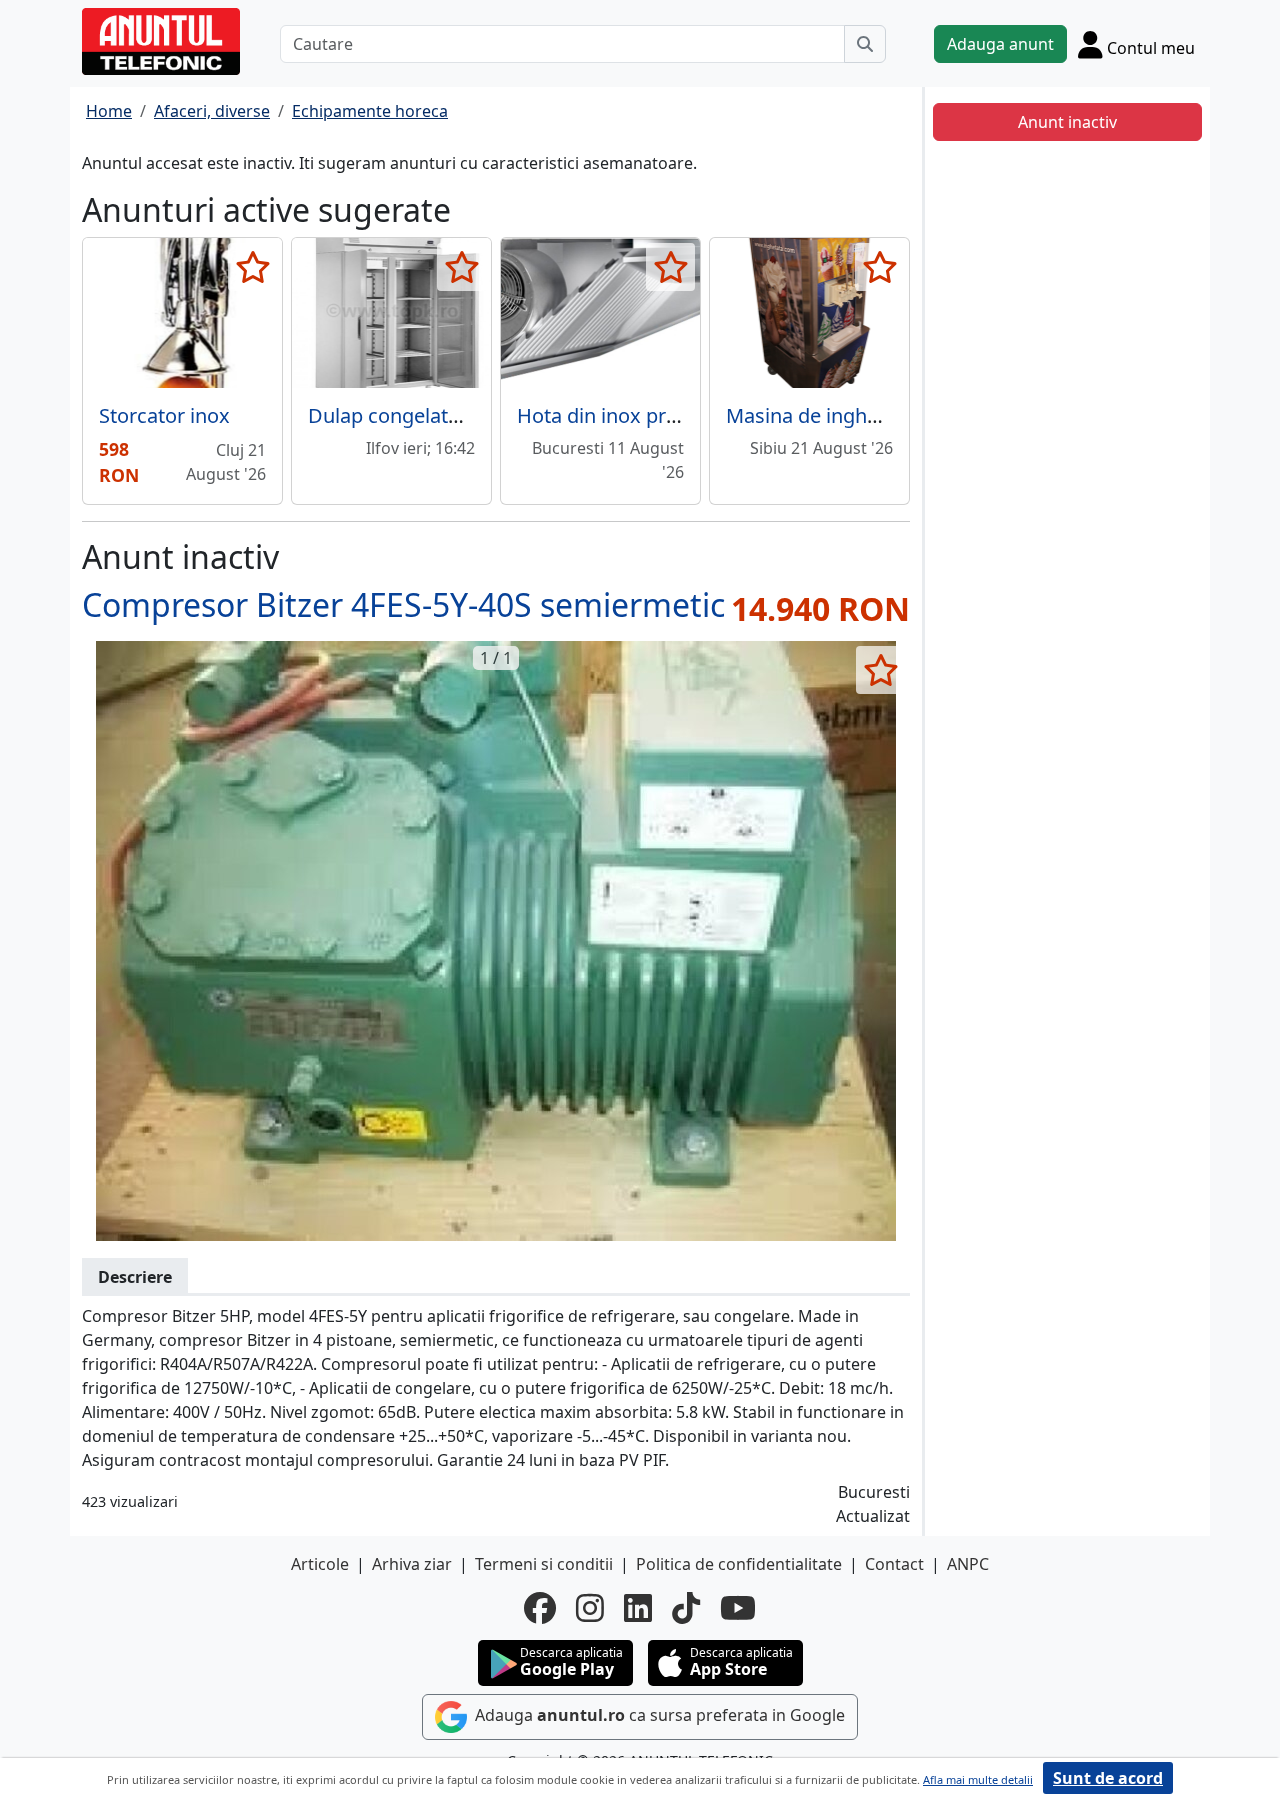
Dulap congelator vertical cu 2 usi (461, 415)
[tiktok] (686, 1608)
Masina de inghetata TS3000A (862, 415)
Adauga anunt (1000, 44)
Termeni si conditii (544, 1564)
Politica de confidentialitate (739, 1564)
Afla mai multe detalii (978, 1779)
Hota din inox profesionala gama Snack (698, 415)
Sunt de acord (1108, 1778)
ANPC (968, 1564)
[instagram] (590, 1608)
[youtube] (738, 1608)
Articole (320, 1564)
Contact (894, 1564)
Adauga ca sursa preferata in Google (658, 1715)
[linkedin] (638, 1608)
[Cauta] (865, 44)
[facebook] (540, 1608)
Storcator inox (164, 415)
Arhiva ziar (412, 1564)
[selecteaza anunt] (252, 267)
